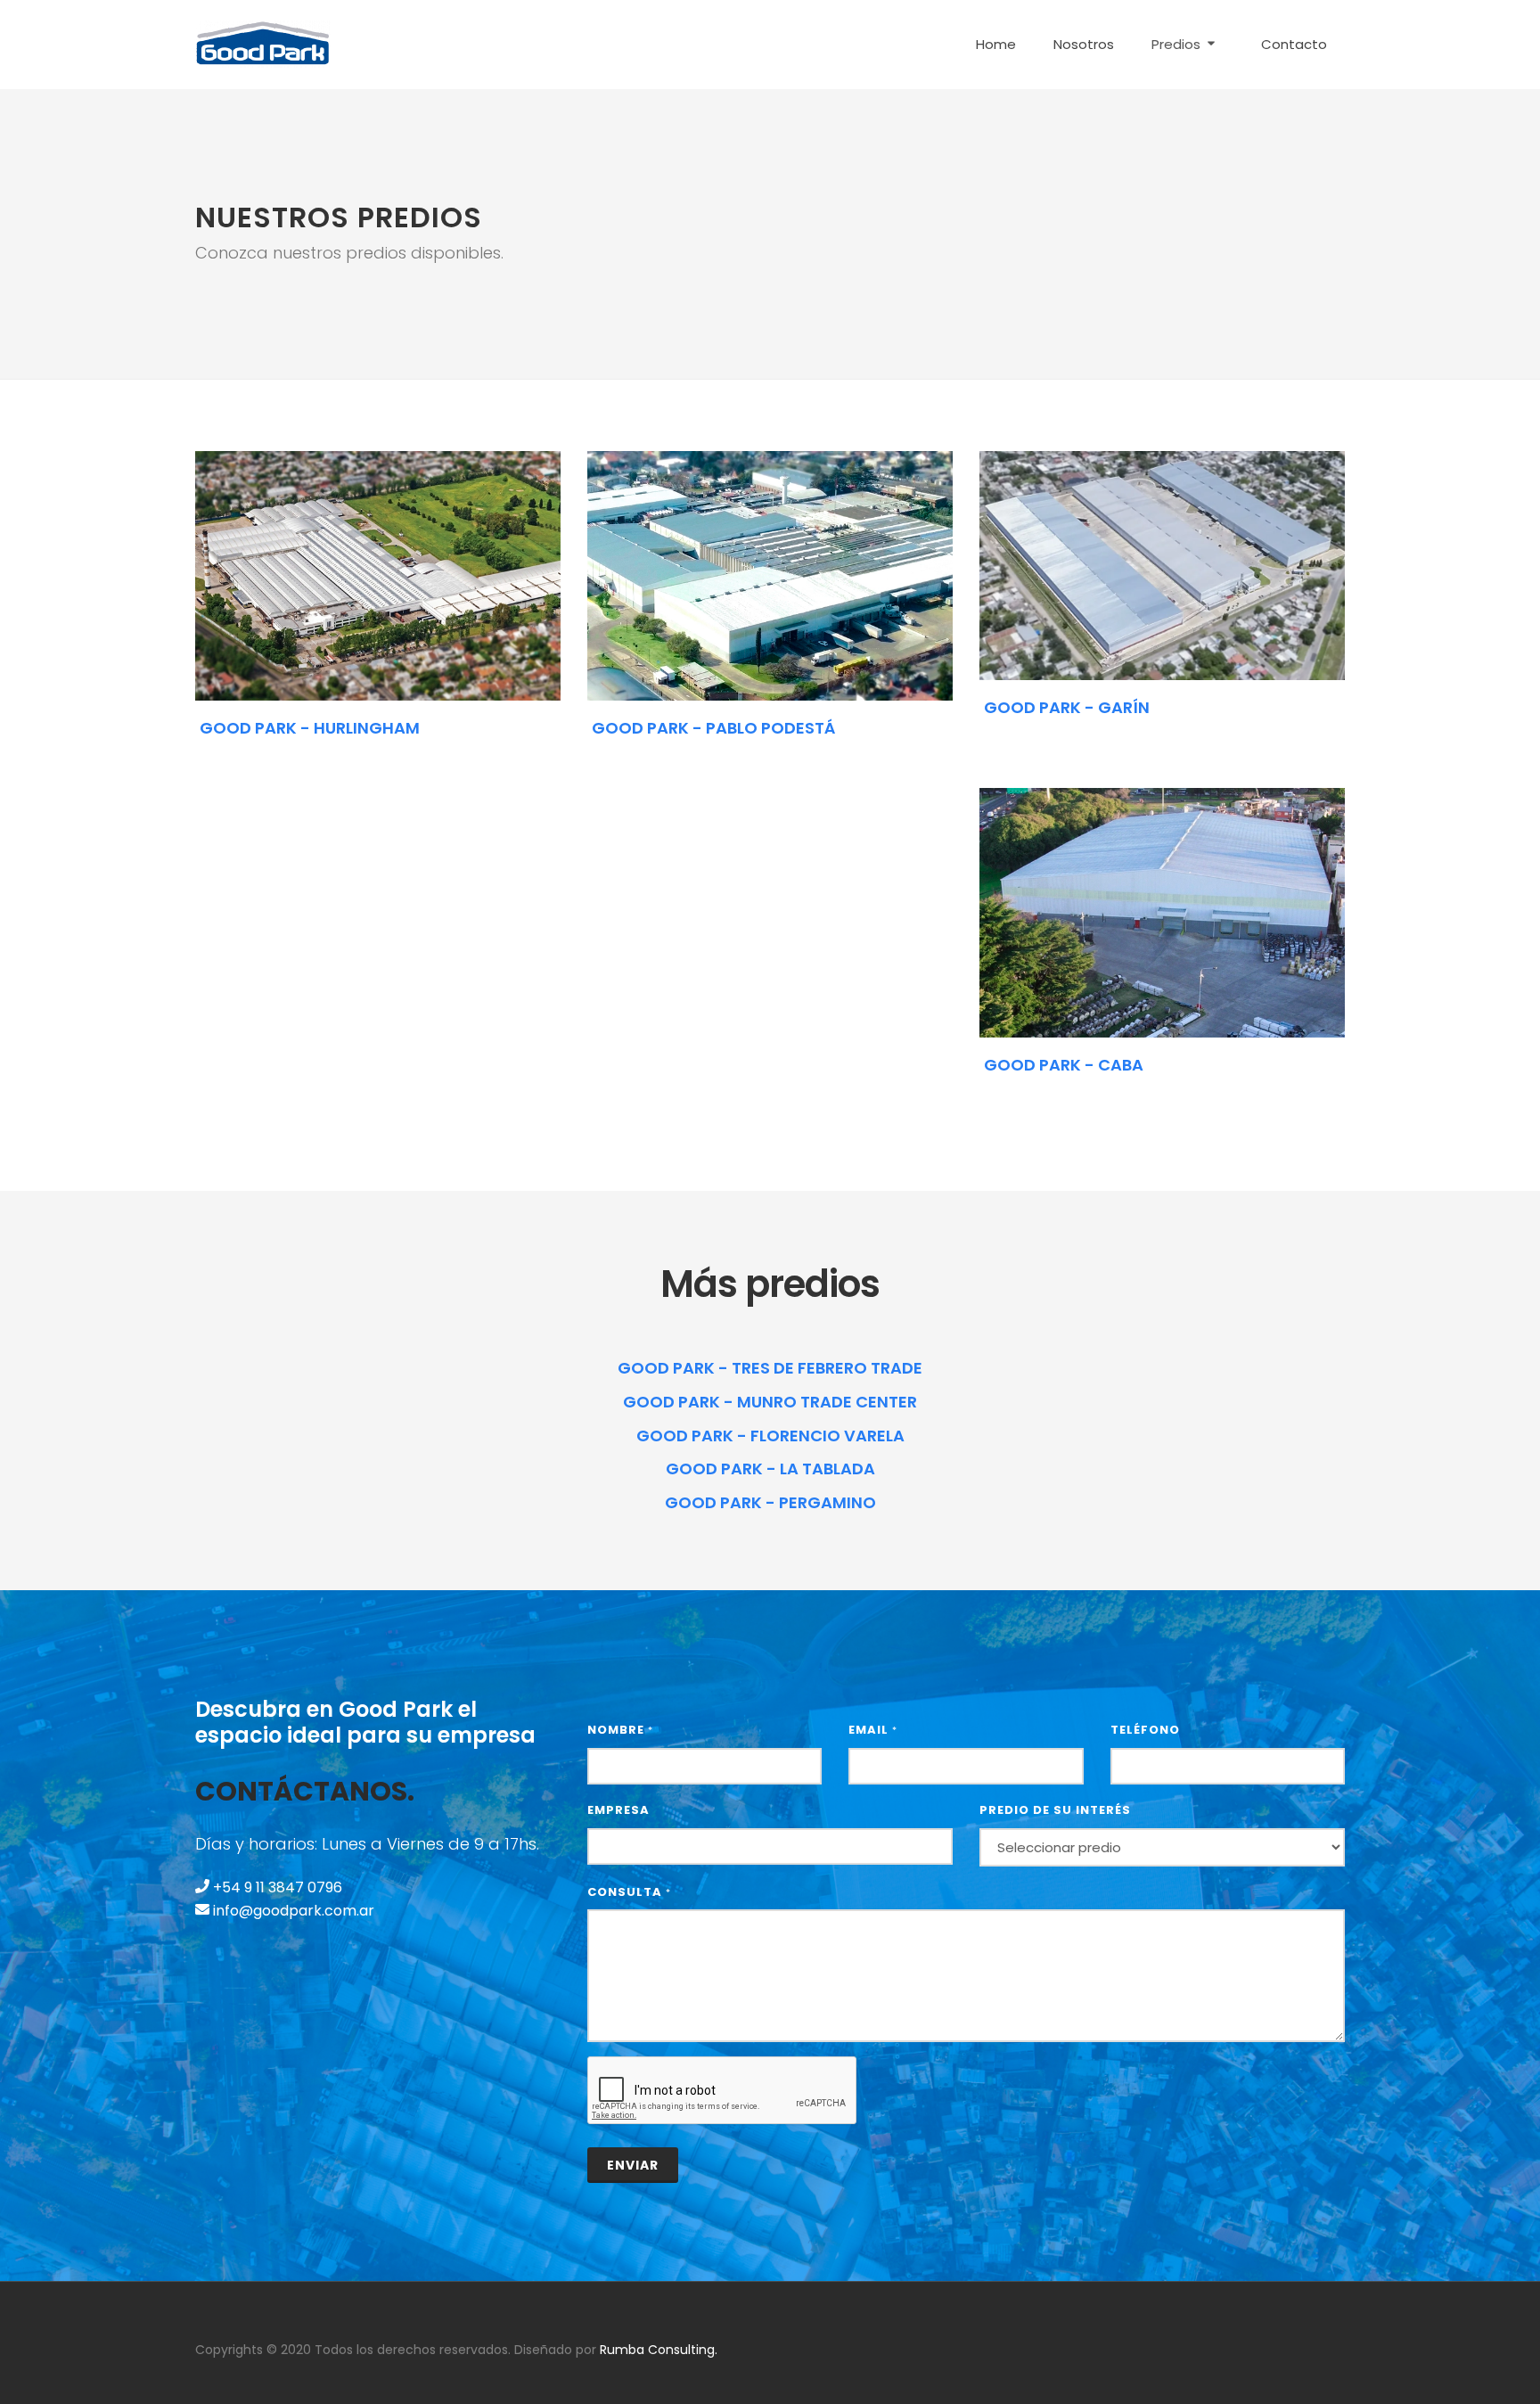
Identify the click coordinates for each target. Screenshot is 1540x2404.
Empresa (618, 1810)
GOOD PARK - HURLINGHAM (310, 728)
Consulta (629, 1892)
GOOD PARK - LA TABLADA (770, 1469)
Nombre (620, 1730)
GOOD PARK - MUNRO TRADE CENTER (770, 1402)
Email (873, 1730)
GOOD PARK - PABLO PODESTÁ (713, 728)
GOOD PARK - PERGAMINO (770, 1502)
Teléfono (1145, 1730)
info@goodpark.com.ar (292, 1911)
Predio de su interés (1055, 1810)
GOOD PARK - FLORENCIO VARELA (770, 1436)
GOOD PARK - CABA (1064, 1066)
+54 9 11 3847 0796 (276, 1887)
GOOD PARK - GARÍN (1067, 707)
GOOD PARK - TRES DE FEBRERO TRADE (770, 1368)
